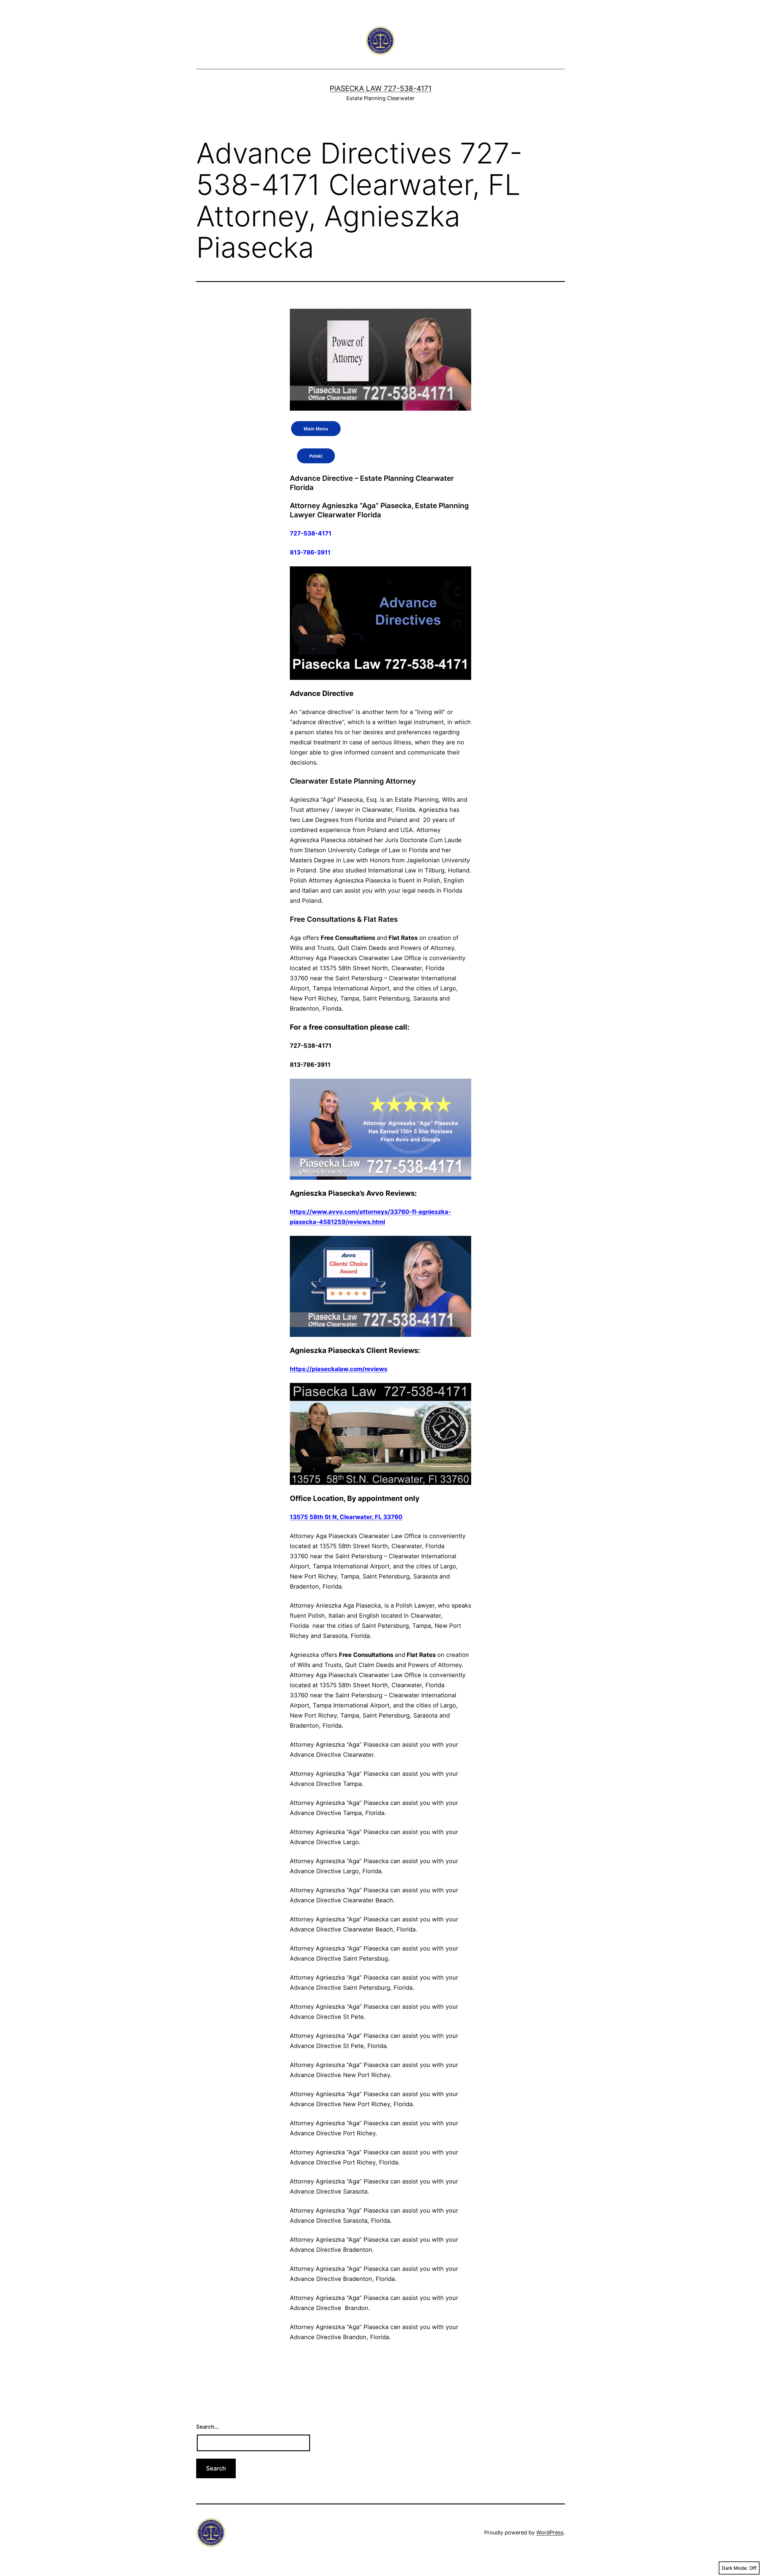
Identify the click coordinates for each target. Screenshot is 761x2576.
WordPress (550, 2532)
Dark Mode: (735, 2568)
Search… (207, 2427)
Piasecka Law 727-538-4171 (381, 88)
